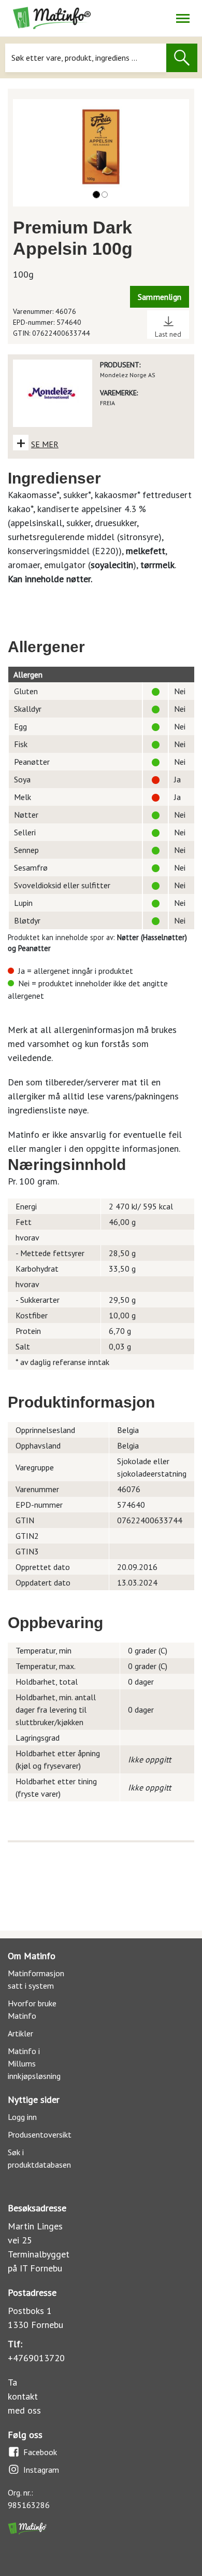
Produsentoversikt (40, 2134)
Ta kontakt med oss (24, 2396)
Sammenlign (160, 297)
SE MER (45, 444)
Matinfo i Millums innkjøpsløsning (34, 2063)
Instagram (41, 2470)
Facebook (40, 2452)
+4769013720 (36, 2358)
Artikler (20, 2033)
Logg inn (22, 2117)
